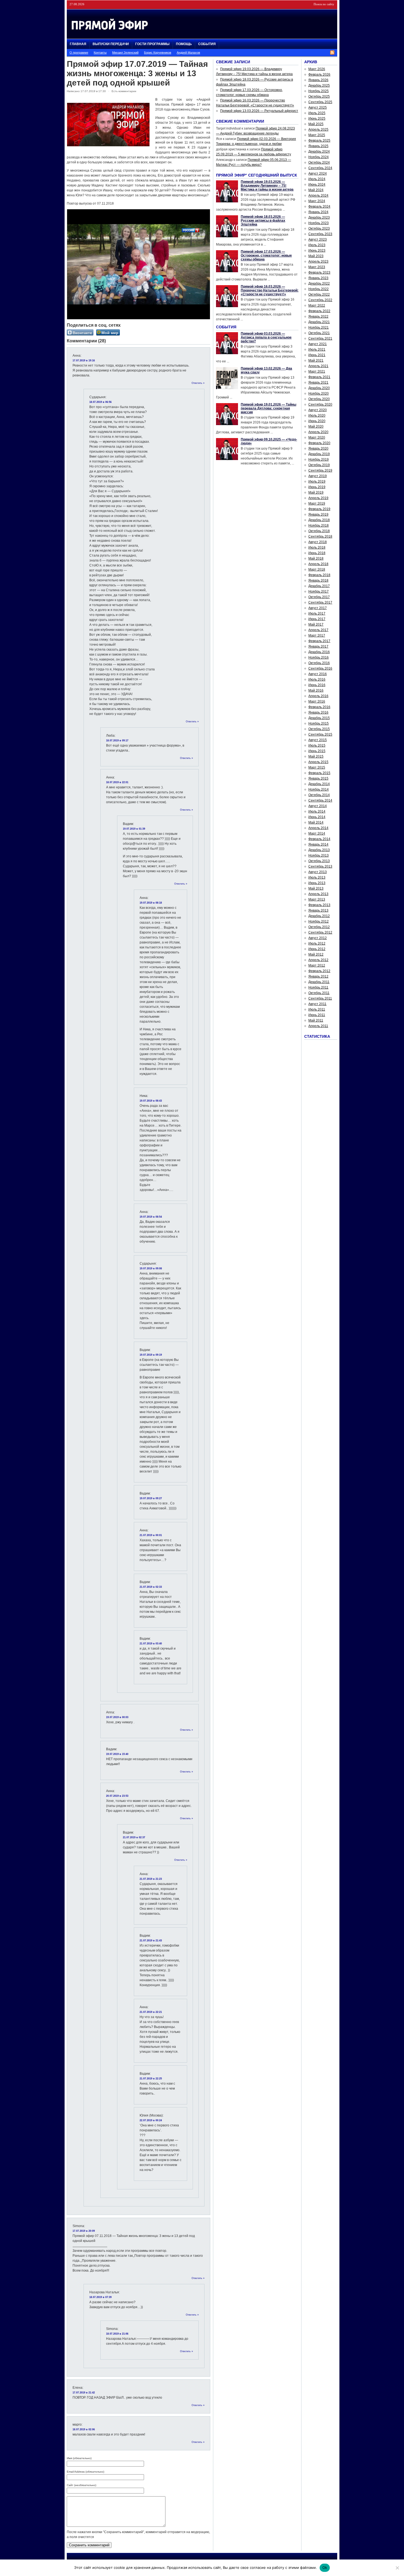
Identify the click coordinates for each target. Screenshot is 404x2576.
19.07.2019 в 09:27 (151, 1498)
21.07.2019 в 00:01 (151, 1535)
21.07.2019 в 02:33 (151, 1587)
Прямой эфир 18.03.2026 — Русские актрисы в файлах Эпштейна (263, 221)
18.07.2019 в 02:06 (84, 2429)
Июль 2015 (317, 745)
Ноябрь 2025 (319, 91)
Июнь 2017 (317, 619)
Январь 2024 (318, 212)
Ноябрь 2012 (319, 921)
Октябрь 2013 (319, 861)
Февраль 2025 (319, 141)
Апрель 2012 (318, 960)
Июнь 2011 (317, 1015)
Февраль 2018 (319, 575)
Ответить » (198, 383)
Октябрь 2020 (319, 399)
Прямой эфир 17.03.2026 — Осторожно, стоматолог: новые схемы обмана (266, 255)
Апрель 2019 (318, 498)
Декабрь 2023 (319, 218)
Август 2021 (318, 344)
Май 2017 (316, 624)
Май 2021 (316, 360)
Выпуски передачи (111, 44)
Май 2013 (316, 888)
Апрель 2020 (318, 432)
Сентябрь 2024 (320, 168)
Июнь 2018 (317, 553)
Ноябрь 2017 (319, 591)
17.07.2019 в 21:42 (84, 2393)
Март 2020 (317, 437)
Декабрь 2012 (319, 916)
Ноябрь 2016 (319, 657)
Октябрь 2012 (319, 927)
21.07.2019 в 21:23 (151, 1879)
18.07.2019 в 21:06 (117, 2334)
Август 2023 (318, 240)
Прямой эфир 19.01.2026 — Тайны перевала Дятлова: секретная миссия (269, 408)
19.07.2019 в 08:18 (151, 903)
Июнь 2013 (317, 883)
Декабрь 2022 (319, 284)
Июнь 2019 (317, 487)
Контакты (100, 53)
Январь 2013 (318, 910)
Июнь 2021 (317, 355)
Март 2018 (317, 569)
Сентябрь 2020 (320, 404)
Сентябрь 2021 (320, 338)
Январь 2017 (318, 646)
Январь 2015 (318, 778)
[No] (397, 2568)
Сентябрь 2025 (320, 102)
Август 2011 (317, 1004)
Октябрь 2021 (319, 333)
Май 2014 (316, 822)
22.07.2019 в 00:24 (151, 2120)
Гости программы (152, 44)
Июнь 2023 (317, 251)
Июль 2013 (317, 877)
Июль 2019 (317, 481)
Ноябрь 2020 (319, 393)
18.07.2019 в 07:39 (100, 2297)
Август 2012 (318, 938)
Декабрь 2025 (319, 86)
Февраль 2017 (319, 641)
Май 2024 (316, 190)
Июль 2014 (317, 811)
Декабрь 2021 (319, 322)
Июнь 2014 (317, 817)
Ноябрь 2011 (318, 987)
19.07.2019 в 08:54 (151, 1217)
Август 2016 (318, 674)
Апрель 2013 (318, 894)
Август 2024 (318, 174)
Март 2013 (317, 899)
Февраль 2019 (319, 509)
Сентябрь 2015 (320, 734)
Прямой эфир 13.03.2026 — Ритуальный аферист (259, 111)
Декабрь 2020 (319, 388)
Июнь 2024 (317, 185)
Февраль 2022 (319, 311)
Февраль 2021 (319, 377)
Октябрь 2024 (319, 163)
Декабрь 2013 (319, 850)
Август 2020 (318, 410)
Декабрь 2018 (319, 520)
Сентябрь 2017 (320, 602)
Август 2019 (318, 476)
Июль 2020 (317, 415)
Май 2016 (316, 690)
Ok (325, 2567)
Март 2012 (317, 965)
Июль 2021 (317, 349)
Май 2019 (316, 492)
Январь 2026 (318, 80)
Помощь (184, 44)
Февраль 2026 (319, 75)
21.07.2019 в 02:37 (134, 1837)
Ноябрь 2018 (319, 525)
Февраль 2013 (319, 905)
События (207, 44)
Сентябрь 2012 (320, 932)
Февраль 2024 (319, 207)
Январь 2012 (318, 976)
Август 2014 (318, 806)
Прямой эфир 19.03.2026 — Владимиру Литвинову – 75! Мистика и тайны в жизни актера (267, 186)
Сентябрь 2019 (320, 470)
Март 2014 (317, 833)
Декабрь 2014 (319, 784)
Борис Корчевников (158, 53)
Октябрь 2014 (319, 795)
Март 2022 (317, 306)
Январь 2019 (318, 514)
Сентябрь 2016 (320, 668)
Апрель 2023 (318, 262)
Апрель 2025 (318, 130)
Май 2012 (316, 954)
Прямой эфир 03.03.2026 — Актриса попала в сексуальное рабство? (266, 337)
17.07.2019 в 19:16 (84, 360)
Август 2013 (318, 872)
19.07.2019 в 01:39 (134, 829)
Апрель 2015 (318, 762)
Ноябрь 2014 (319, 789)
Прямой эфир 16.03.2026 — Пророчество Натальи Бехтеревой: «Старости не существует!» (270, 290)
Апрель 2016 (318, 696)
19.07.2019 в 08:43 (151, 1101)
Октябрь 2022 (319, 295)
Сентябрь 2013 (320, 866)
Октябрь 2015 (319, 729)
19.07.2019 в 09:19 (151, 1355)
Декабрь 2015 (319, 718)
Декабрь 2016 (319, 652)
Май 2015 (316, 756)
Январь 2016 (318, 712)
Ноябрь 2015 (319, 723)
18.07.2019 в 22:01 (117, 782)
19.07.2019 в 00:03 (117, 1717)
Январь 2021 (318, 382)
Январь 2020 (318, 448)
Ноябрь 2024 (319, 157)
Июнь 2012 (317, 949)
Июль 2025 (317, 113)
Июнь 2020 (317, 421)
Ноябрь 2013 (319, 855)
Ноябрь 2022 (319, 289)
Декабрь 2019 (319, 454)
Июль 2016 (317, 679)
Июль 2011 (317, 1009)
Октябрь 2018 (319, 531)
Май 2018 (316, 558)
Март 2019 (317, 503)
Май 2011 (316, 1020)
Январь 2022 (318, 317)
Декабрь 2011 (319, 982)
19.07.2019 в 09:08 (151, 1268)
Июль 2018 (317, 547)
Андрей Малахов (188, 53)
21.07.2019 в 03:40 (151, 1644)
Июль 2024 (317, 179)
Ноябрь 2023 (319, 223)
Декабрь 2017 (319, 586)
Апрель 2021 (318, 366)
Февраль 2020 (319, 443)
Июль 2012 (317, 943)
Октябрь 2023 (319, 229)
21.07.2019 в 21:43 (151, 1941)
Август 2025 (318, 108)
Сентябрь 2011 (320, 998)
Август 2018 (318, 542)
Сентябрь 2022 (320, 300)
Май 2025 (316, 124)
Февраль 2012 (319, 971)
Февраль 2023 (319, 273)
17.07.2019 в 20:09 (84, 2231)
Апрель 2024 (318, 196)
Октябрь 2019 (319, 465)
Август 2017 (318, 608)
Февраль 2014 (319, 839)
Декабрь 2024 (319, 152)
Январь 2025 (318, 146)
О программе (79, 53)
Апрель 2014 (318, 828)
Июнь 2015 (317, 751)
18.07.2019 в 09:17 (117, 741)
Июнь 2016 (317, 685)
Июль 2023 (317, 245)
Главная (78, 44)
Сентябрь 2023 (320, 234)
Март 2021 (317, 371)
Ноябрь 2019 (319, 459)
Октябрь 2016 (319, 663)
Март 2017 (317, 635)
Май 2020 (316, 426)
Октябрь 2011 (319, 993)
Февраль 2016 (319, 707)
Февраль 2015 (319, 773)
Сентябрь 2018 (320, 536)
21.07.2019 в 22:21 (151, 2012)
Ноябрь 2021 (319, 327)
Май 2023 (316, 256)
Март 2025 (317, 135)
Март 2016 (317, 701)
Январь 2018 (318, 580)
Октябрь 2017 (319, 597)
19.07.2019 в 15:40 (117, 1754)
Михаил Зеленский (125, 53)
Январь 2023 (318, 278)
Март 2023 (317, 267)
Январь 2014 (318, 844)
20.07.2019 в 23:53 (117, 1796)
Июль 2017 (317, 613)
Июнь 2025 (317, 119)
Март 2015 (317, 767)
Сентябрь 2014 (320, 800)
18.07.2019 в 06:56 (100, 402)
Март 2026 (317, 69)
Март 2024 (317, 201)
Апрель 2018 (318, 564)
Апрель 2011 (318, 1026)
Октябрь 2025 (319, 97)
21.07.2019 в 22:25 (151, 2079)
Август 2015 (318, 740)
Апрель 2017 (318, 630)
